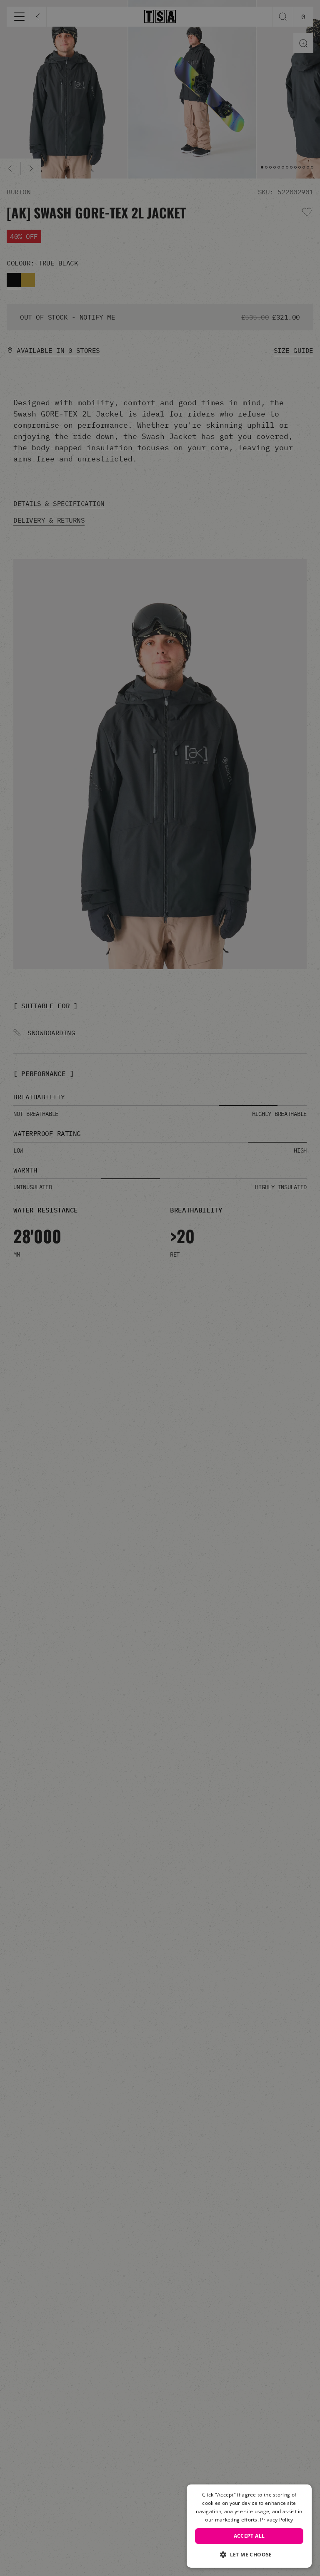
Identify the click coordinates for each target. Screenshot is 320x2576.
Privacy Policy (276, 2520)
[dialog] (249, 2526)
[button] (249, 2554)
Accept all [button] (249, 2536)
